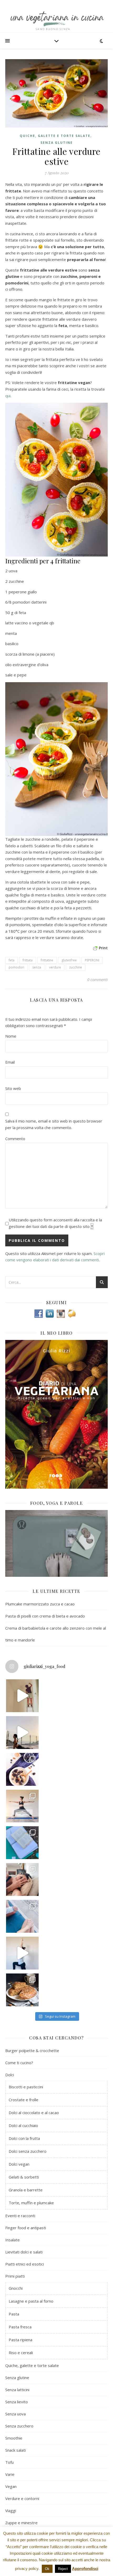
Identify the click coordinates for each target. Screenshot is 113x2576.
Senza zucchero (19, 2426)
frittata (28, 960)
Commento (15, 1139)
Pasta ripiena (20, 2340)
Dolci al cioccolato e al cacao (34, 2113)
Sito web (13, 1088)
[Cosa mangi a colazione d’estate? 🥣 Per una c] (22, 1769)
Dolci (10, 2075)
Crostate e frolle (24, 2100)
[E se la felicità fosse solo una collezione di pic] (22, 1843)
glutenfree (69, 960)
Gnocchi (16, 2288)
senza (37, 967)
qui (8, 396)
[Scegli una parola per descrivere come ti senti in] (22, 1879)
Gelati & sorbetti (24, 2177)
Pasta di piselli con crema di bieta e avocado (45, 1616)
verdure (55, 967)
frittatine (47, 960)
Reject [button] (63, 2569)
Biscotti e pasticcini (26, 2087)
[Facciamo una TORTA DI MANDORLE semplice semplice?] (22, 1990)
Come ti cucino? (19, 2063)
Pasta (14, 2314)
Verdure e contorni (22, 2498)
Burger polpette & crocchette (32, 2050)
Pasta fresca (20, 2327)
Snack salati (16, 2450)
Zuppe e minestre (21, 2523)
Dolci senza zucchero (28, 2151)
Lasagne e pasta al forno (31, 2301)
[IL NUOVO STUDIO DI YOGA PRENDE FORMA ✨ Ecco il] (22, 1696)
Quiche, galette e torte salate (55, 136)
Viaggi (11, 2511)
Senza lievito (17, 2402)
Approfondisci (85, 2569)
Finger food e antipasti (26, 2228)
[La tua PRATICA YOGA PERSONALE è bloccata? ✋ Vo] (22, 1953)
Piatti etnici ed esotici (25, 2264)
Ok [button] (47, 2569)
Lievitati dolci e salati (24, 2252)
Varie (10, 2474)
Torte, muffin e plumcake (31, 2203)
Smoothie (14, 2438)
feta (12, 960)
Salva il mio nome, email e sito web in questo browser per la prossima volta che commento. (54, 1124)
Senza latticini (17, 2390)
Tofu (9, 2462)
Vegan (11, 2486)
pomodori (16, 967)
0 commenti (97, 980)
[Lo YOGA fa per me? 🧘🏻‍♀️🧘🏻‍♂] (22, 1733)
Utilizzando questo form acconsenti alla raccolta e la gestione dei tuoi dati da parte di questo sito (55, 1223)
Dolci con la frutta (24, 2138)
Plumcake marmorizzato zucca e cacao (40, 1604)
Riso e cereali (21, 2353)
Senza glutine (57, 143)
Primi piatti (15, 2276)
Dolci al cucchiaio (23, 2125)
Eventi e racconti (20, 2216)
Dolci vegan (19, 2164)
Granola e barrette (26, 2190)
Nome (11, 1036)
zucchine (76, 967)
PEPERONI (92, 960)
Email (10, 1062)
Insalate (12, 2240)
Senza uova (16, 2414)
